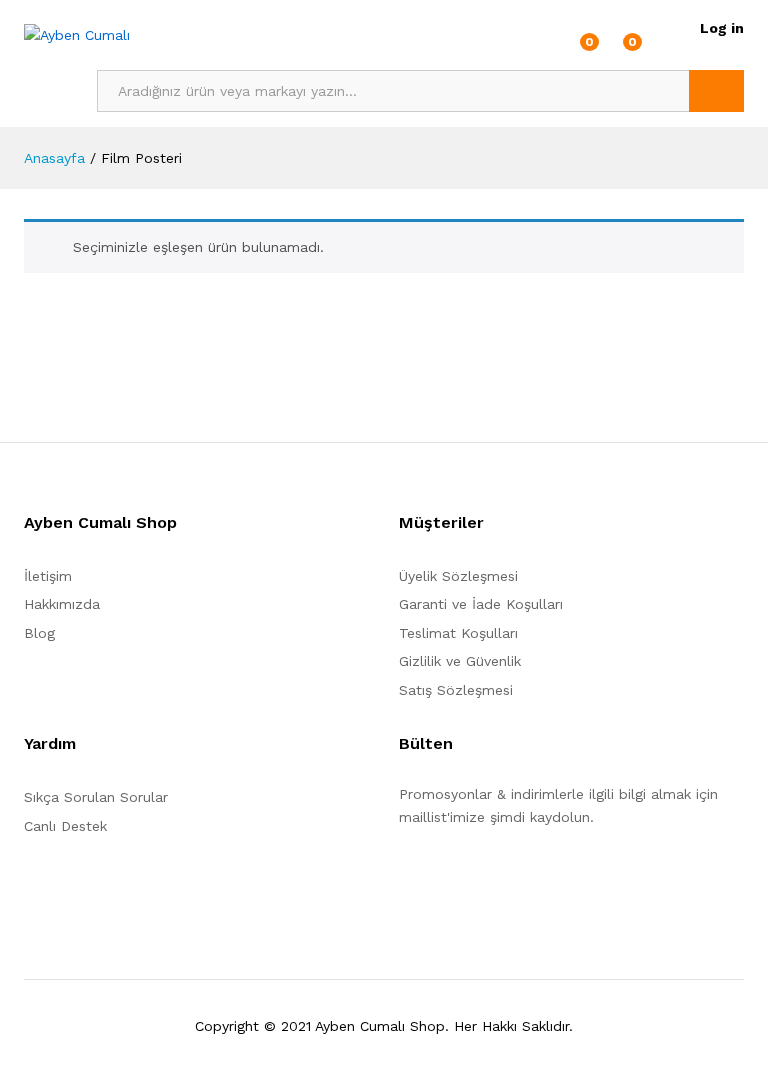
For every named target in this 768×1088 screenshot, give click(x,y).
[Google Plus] (466, 879)
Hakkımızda (62, 604)
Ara (716, 91)
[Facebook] (404, 879)
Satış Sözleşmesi (456, 690)
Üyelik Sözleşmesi (458, 576)
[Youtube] (497, 879)
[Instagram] (528, 879)
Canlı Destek (65, 826)
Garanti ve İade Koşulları (481, 604)
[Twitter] (435, 879)
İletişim (48, 576)
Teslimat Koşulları (458, 633)
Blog (39, 633)
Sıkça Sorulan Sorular (96, 797)
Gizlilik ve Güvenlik (460, 661)
